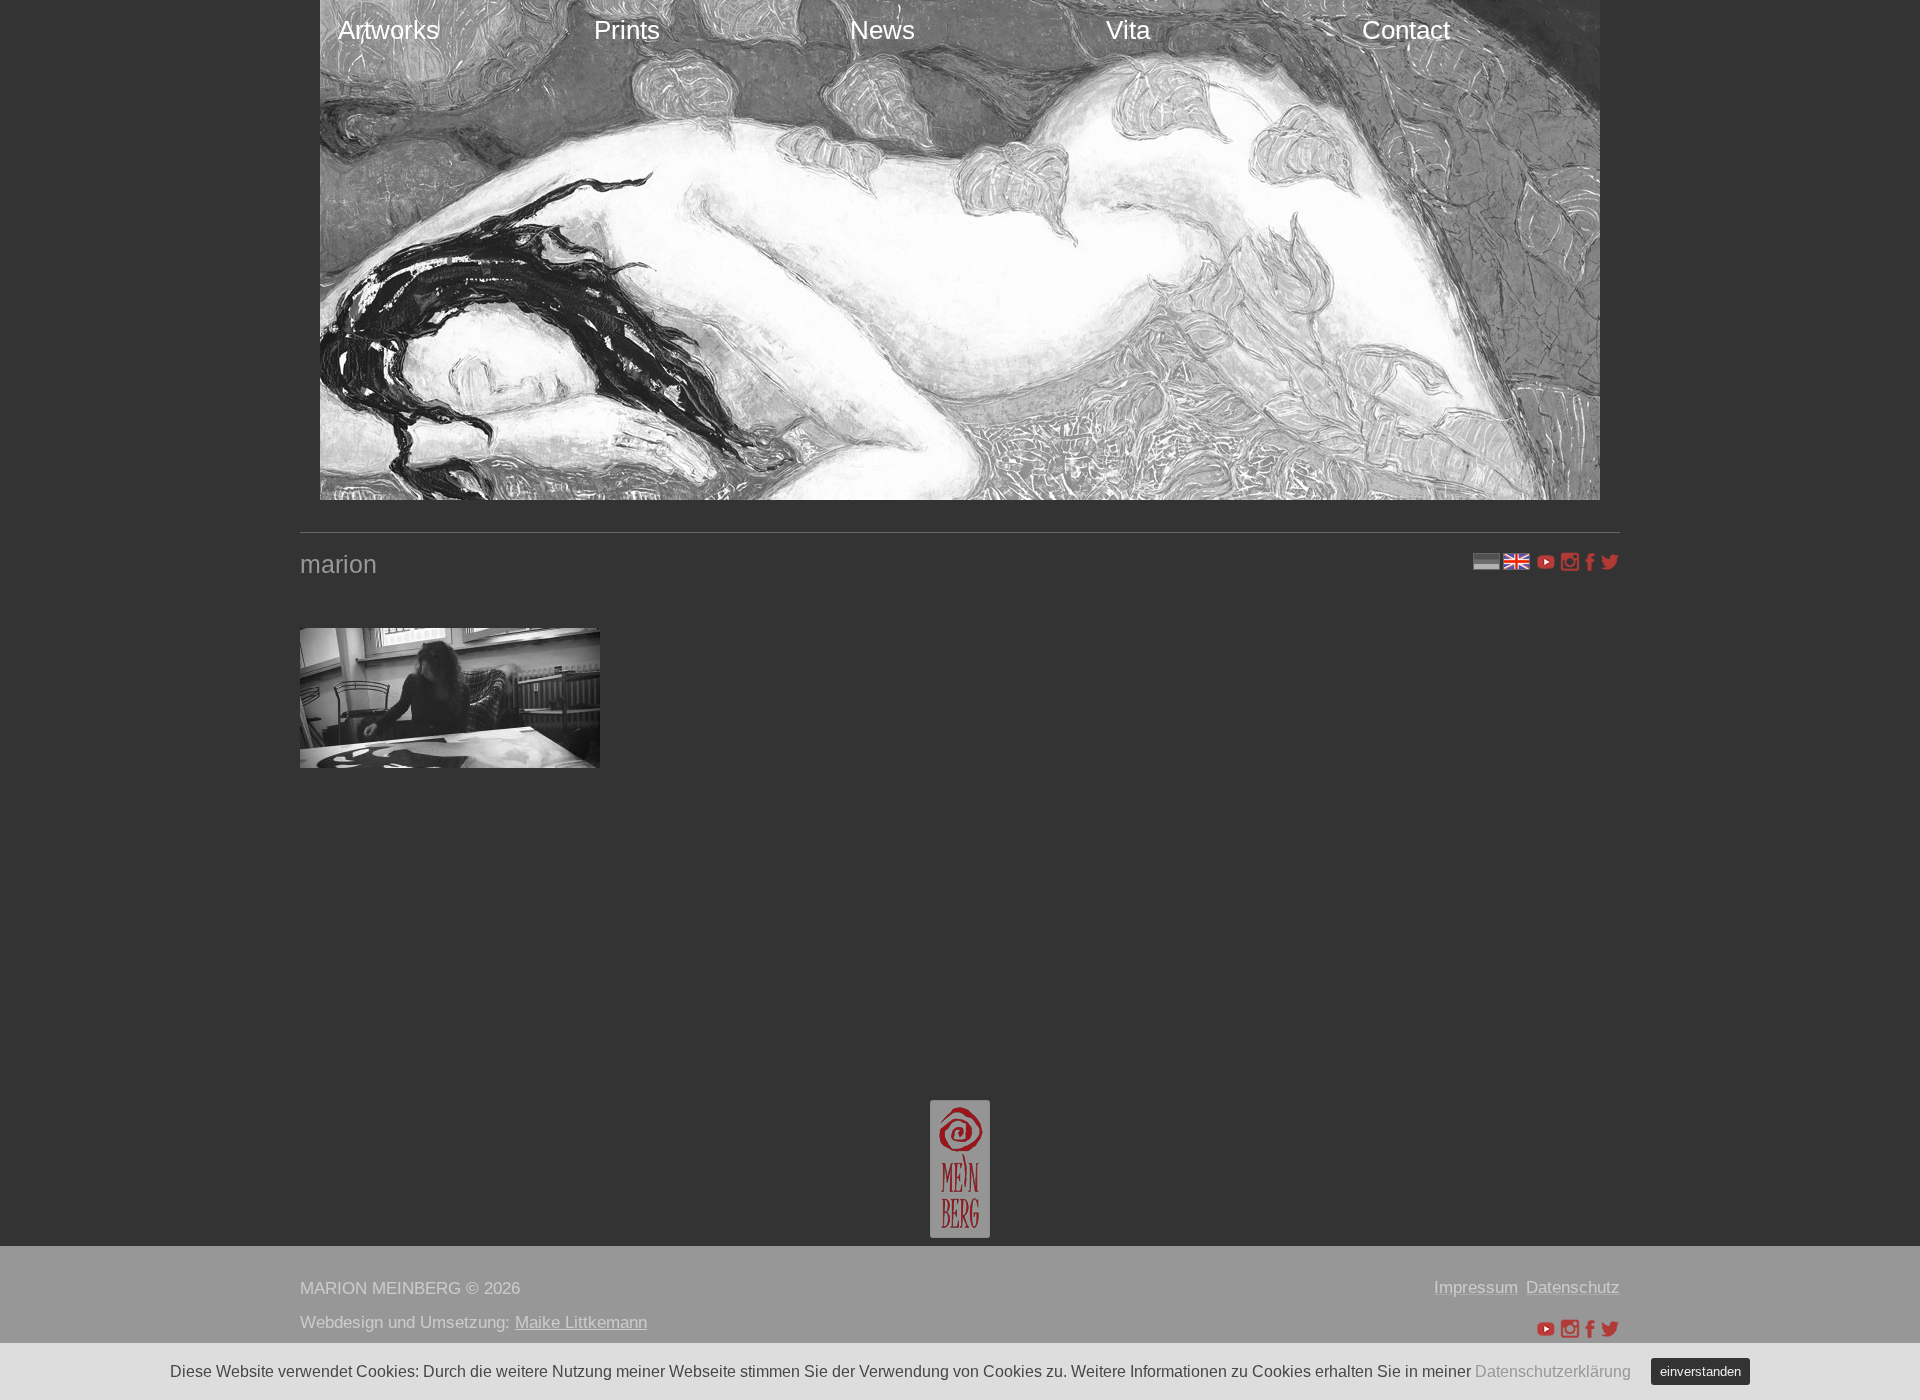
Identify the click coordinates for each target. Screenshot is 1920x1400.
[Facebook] (1590, 562)
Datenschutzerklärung (1553, 1371)
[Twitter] (1610, 562)
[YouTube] (1548, 562)
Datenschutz (1573, 1287)
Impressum (1476, 1287)
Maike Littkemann (581, 1322)
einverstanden (1700, 1371)
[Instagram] (1570, 562)
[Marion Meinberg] (960, 1169)
